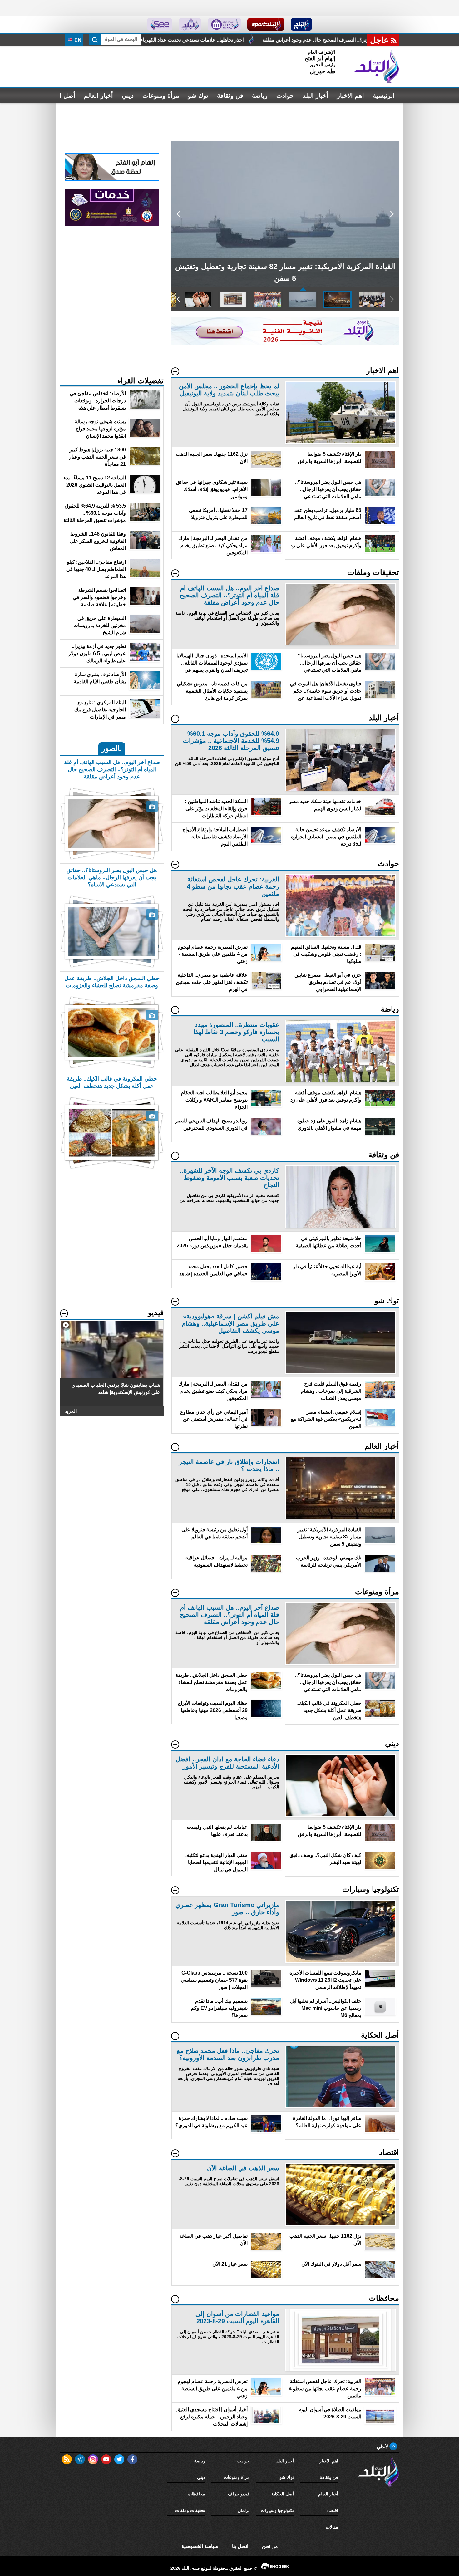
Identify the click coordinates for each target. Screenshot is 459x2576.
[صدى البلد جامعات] (224, 24)
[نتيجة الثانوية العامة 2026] (285, 343)
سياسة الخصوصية (200, 2546)
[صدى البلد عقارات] (190, 24)
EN (77, 40)
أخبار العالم (99, 96)
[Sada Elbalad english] (160, 24)
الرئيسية (384, 96)
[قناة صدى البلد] (301, 24)
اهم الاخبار (350, 96)
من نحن (270, 2546)
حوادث (285, 96)
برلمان (244, 2510)
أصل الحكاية (283, 2494)
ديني (128, 96)
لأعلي (383, 2447)
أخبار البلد (315, 96)
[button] (392, 214)
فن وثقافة (230, 96)
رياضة (260, 96)
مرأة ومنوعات (161, 96)
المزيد (71, 1411)
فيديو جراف (239, 2494)
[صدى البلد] (377, 66)
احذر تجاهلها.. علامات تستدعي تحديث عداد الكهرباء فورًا (296, 40)
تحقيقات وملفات (190, 2510)
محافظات (196, 2494)
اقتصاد (332, 2510)
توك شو (198, 96)
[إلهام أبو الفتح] (112, 180)
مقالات (332, 2527)
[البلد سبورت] (266, 24)
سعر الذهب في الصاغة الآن (193, 40)
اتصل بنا (240, 2546)
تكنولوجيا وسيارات (277, 2510)
